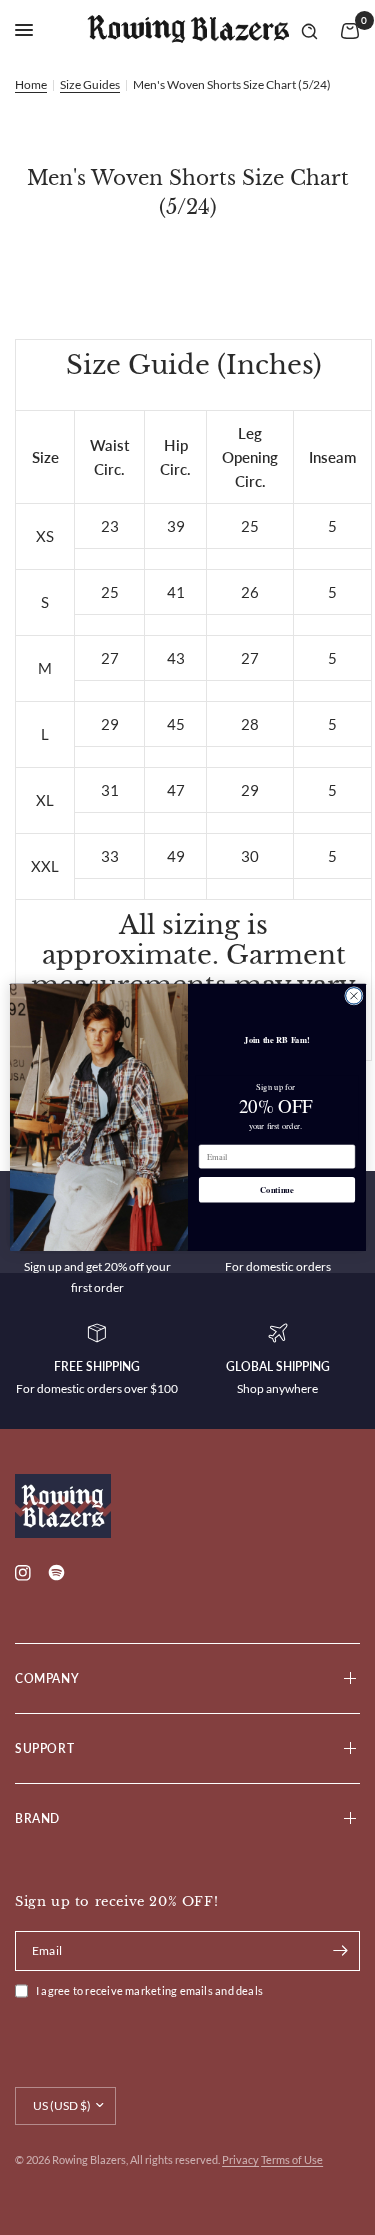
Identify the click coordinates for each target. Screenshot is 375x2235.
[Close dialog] (353, 996)
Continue (277, 1190)
